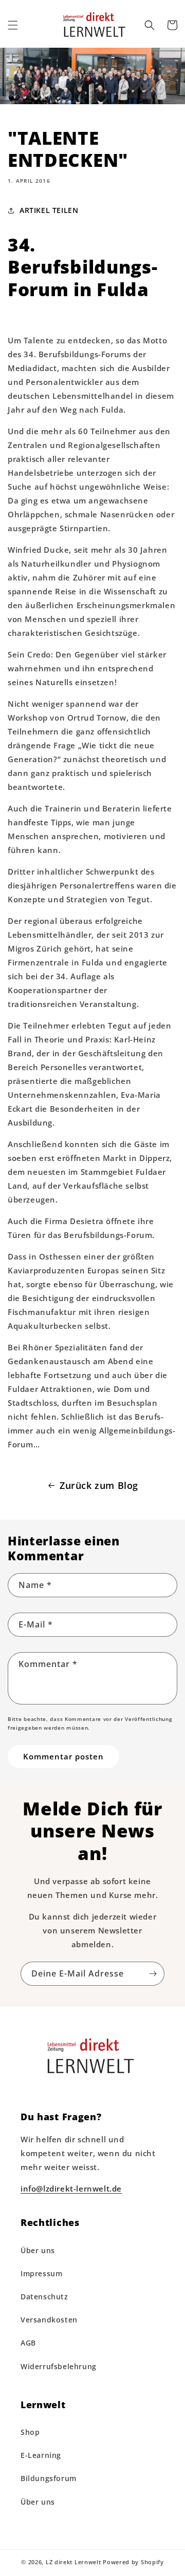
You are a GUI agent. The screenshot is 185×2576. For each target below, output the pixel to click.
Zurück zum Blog (99, 1485)
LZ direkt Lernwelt (73, 2562)
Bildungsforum (49, 2478)
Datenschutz (44, 2297)
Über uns (38, 2250)
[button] (13, 25)
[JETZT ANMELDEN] (153, 1974)
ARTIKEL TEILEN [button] (49, 210)
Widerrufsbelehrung (59, 2366)
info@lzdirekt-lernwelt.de (71, 2188)
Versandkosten (49, 2320)
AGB (28, 2343)
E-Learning (41, 2455)
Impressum (41, 2273)
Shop (30, 2432)
